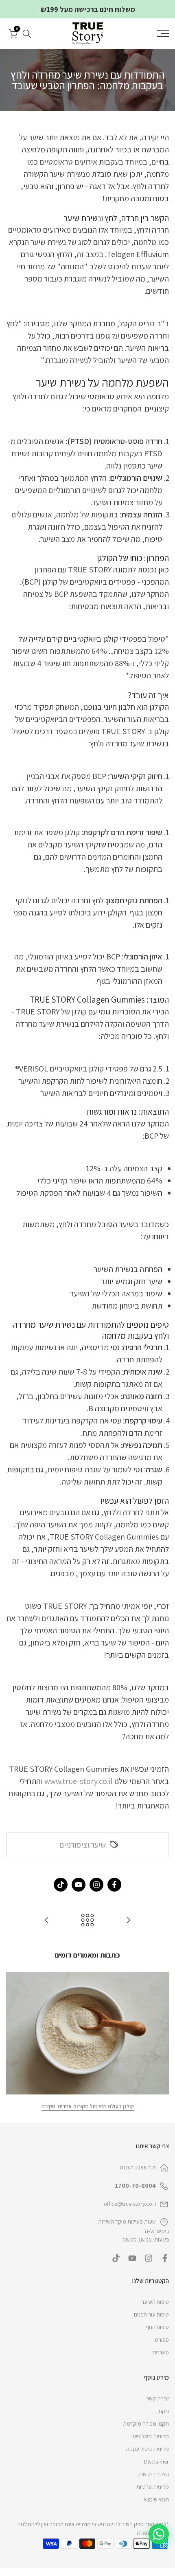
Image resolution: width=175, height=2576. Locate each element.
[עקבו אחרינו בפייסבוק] (114, 1885)
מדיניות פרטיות (153, 2487)
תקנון (163, 2411)
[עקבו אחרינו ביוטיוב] (79, 1885)
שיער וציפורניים (83, 1845)
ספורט (162, 2340)
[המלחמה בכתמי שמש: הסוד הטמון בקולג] (47, 1921)
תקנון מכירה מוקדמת (146, 2424)
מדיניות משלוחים (151, 2436)
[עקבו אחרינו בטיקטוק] (61, 1885)
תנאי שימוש (156, 2499)
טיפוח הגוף (157, 2327)
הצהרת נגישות (153, 2474)
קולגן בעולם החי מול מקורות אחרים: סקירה (88, 2106)
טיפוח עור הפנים (151, 2314)
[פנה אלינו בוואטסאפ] (159, 2534)
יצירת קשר (157, 2398)
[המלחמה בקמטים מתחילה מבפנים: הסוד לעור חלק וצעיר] (128, 1921)
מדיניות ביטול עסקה (148, 2449)
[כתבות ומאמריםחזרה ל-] (87, 1921)
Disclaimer (156, 2462)
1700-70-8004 (135, 2186)
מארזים (161, 2352)
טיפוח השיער (155, 2302)
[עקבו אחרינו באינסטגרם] (96, 1885)
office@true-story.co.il (130, 2204)
